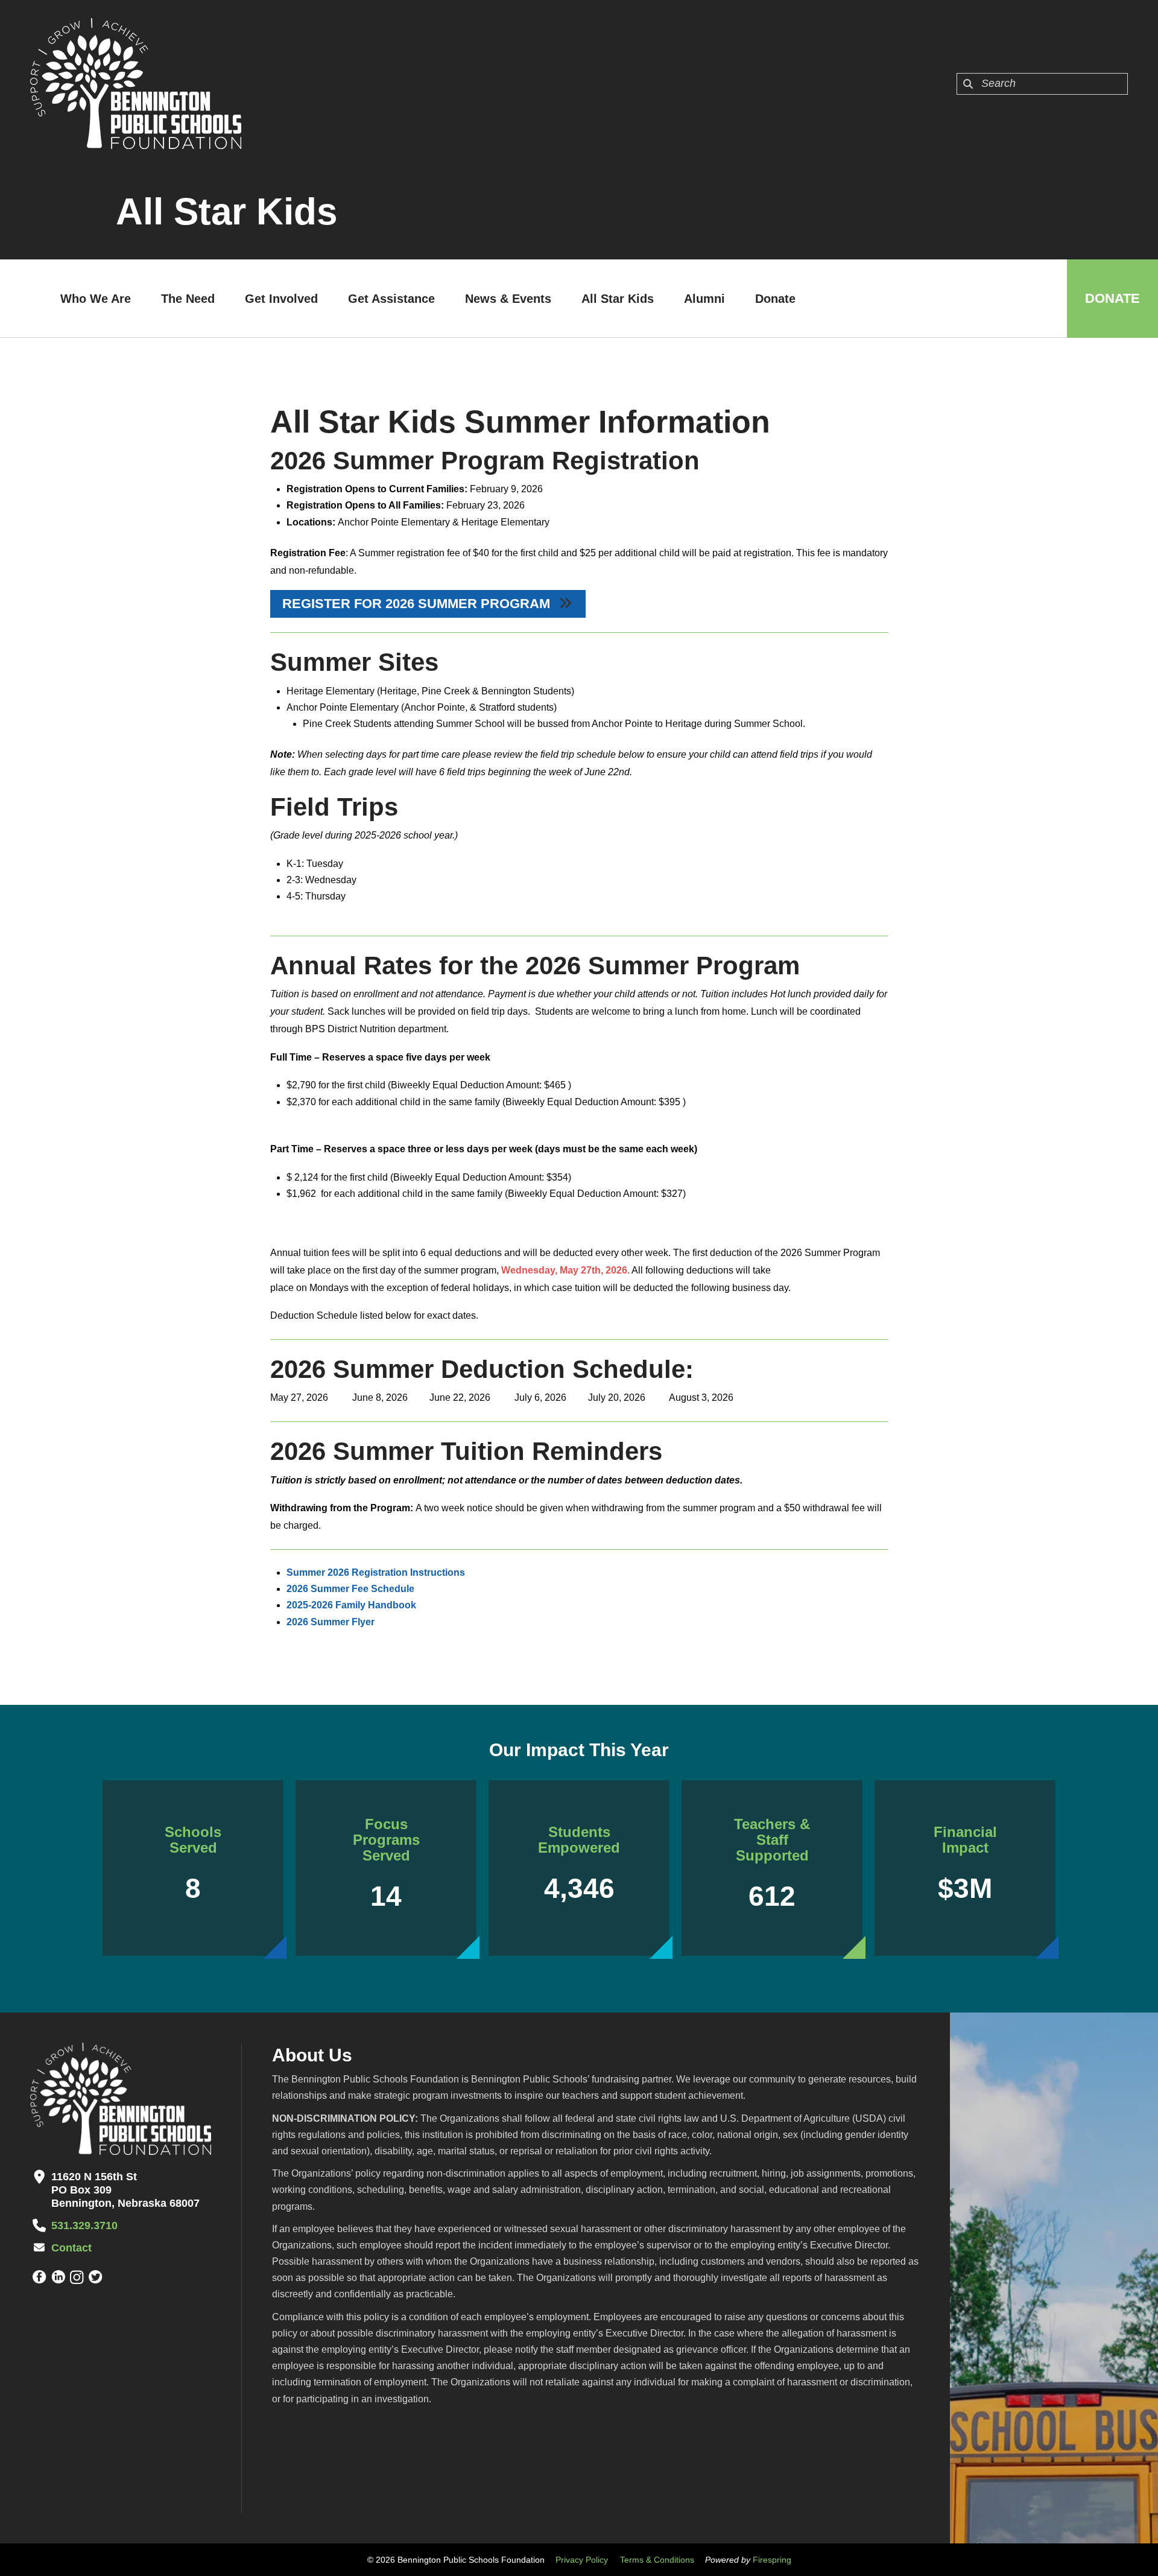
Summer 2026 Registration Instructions (376, 1572)
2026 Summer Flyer (331, 1622)
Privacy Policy (582, 2560)
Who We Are (96, 299)
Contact (71, 2248)
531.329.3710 (84, 2225)
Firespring (772, 2560)
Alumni (704, 299)
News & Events (508, 299)
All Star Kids (618, 299)
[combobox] (1042, 84)
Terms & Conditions (657, 2560)
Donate (775, 299)
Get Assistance (391, 299)
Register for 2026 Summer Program (418, 604)
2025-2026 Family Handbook (351, 1605)
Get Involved (281, 299)
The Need (188, 299)
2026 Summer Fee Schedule (350, 1589)
